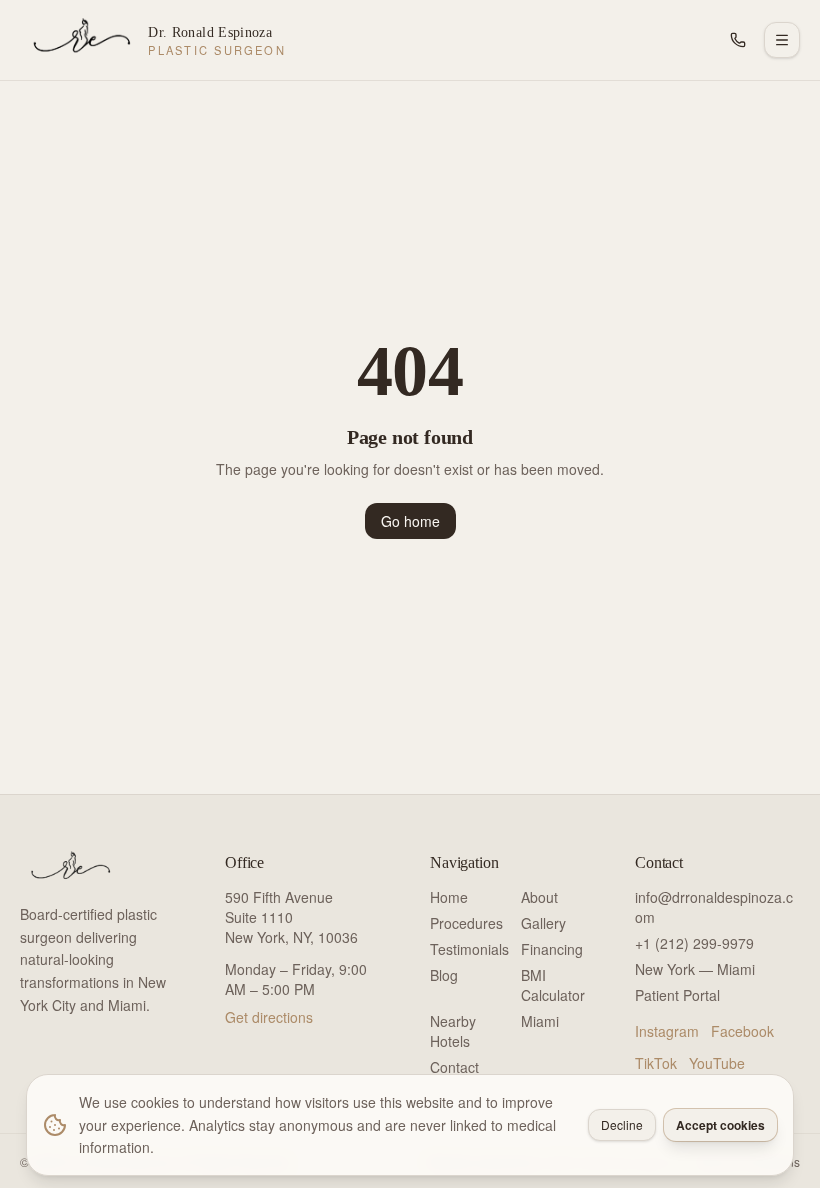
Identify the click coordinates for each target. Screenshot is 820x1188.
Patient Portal (677, 995)
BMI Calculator (553, 985)
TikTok (656, 1063)
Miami (540, 1021)
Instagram (667, 1031)
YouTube (717, 1063)
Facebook (742, 1031)
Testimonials (469, 949)
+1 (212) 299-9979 (694, 943)
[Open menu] (782, 40)
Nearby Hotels (453, 1031)
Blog (444, 975)
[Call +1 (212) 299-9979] (738, 40)
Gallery (543, 923)
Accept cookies (720, 1125)
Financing (552, 949)
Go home (410, 521)
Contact (454, 1067)
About (539, 897)
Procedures (466, 923)
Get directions (269, 1017)
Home (449, 897)
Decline (622, 1124)
